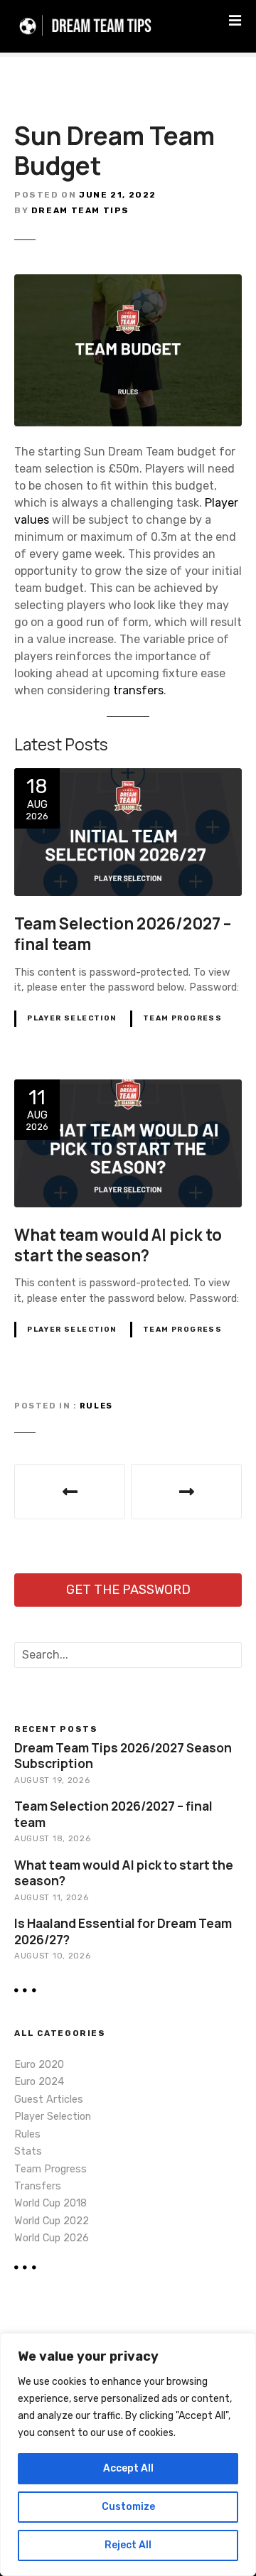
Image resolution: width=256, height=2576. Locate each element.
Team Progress (182, 1018)
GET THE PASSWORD (128, 1590)
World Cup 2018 (50, 2203)
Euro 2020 (39, 2065)
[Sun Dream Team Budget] (128, 282)
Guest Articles (49, 2100)
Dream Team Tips (80, 210)
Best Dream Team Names (186, 1492)
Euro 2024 (39, 2082)
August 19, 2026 (52, 1780)
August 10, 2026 (52, 1956)
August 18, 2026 (52, 1838)
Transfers (38, 2186)
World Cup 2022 (52, 2221)
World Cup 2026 (52, 2238)
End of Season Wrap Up (70, 1492)
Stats (28, 2151)
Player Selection (72, 1018)
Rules (96, 1406)
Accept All (128, 2468)
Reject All (128, 2545)
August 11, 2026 (51, 1897)
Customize (128, 2507)
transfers (138, 690)
